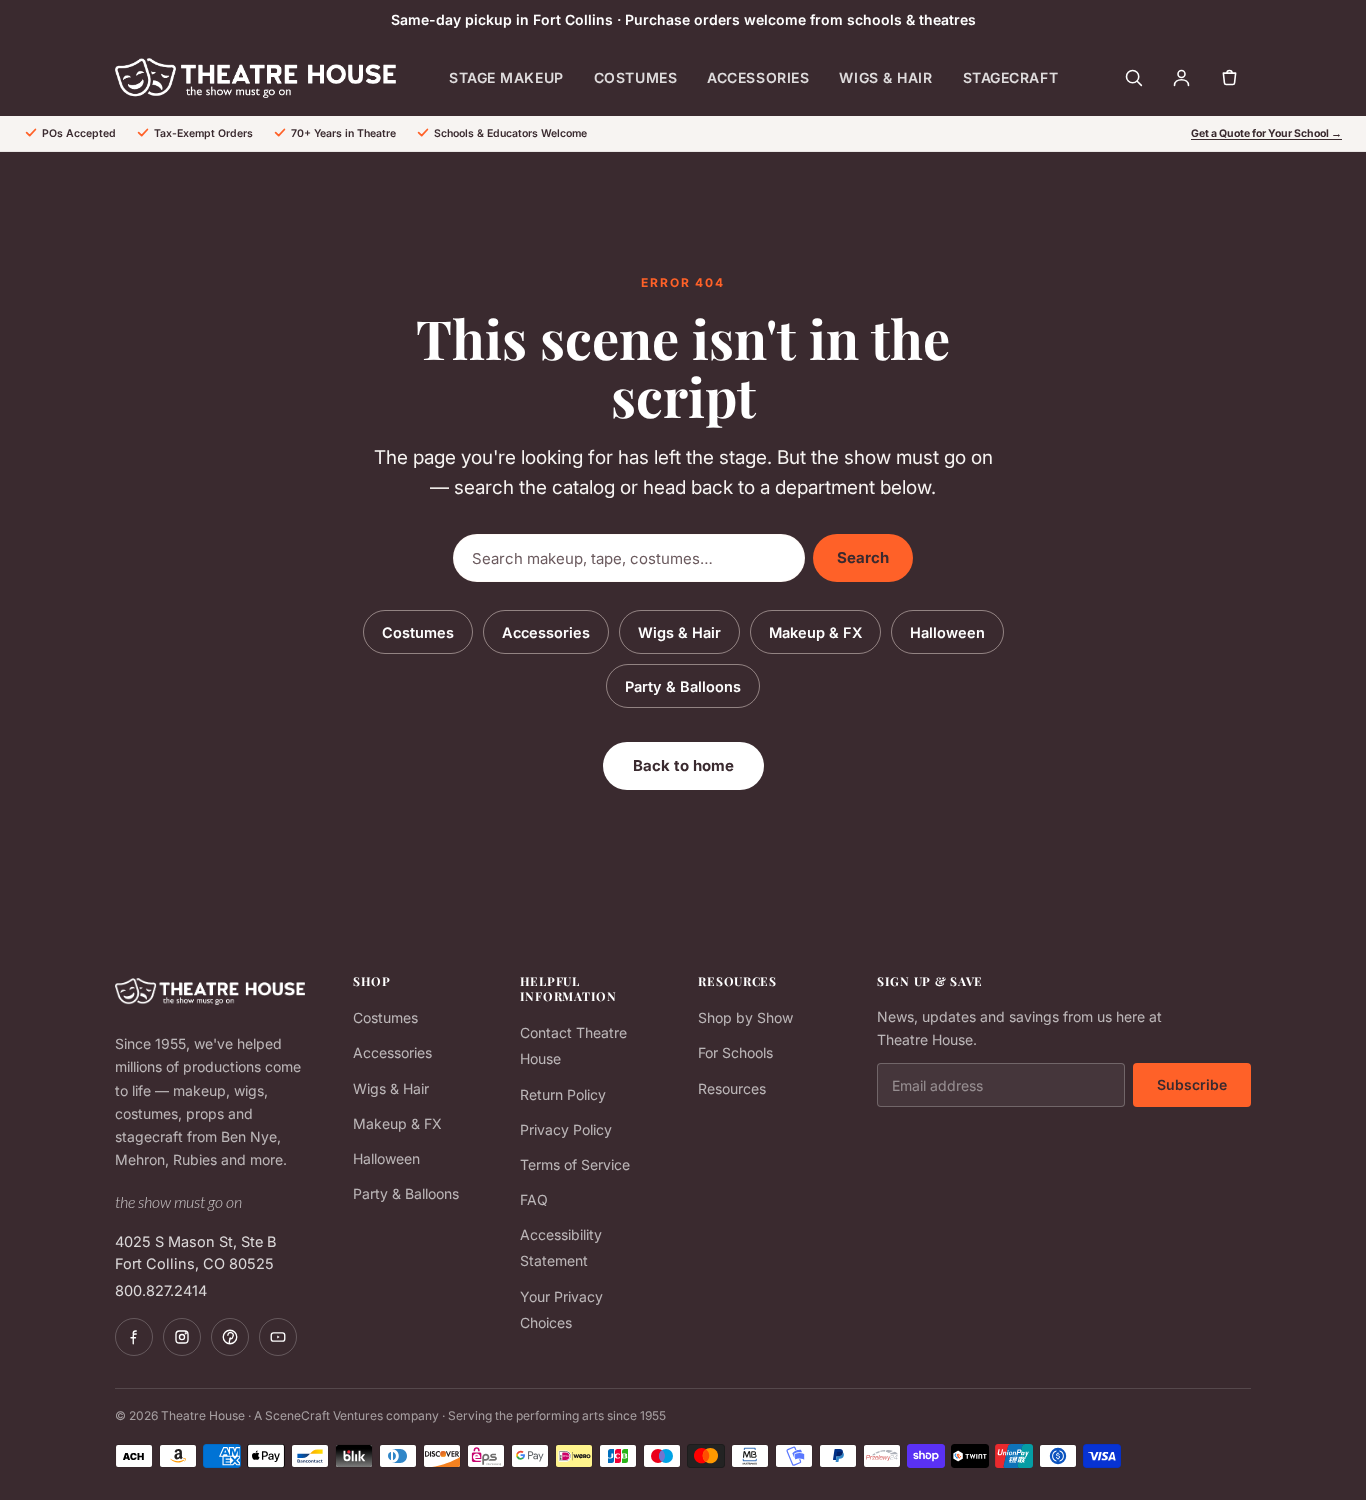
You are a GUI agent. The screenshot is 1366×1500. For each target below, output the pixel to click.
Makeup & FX (815, 632)
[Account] (1181, 78)
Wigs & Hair (885, 77)
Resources (732, 1088)
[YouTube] (278, 1337)
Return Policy (563, 1094)
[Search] (1133, 78)
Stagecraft (1011, 77)
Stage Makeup (506, 77)
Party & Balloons (683, 686)
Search (863, 557)
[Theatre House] (255, 78)
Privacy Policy (566, 1129)
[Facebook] (134, 1337)
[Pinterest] (230, 1337)
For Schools (735, 1052)
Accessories (758, 77)
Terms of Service (575, 1164)
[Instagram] (182, 1337)
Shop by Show (745, 1017)
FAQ (534, 1199)
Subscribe (1192, 1084)
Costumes (635, 77)
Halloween (947, 632)
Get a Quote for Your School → (1266, 133)
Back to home (683, 765)
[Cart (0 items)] (1229, 78)
